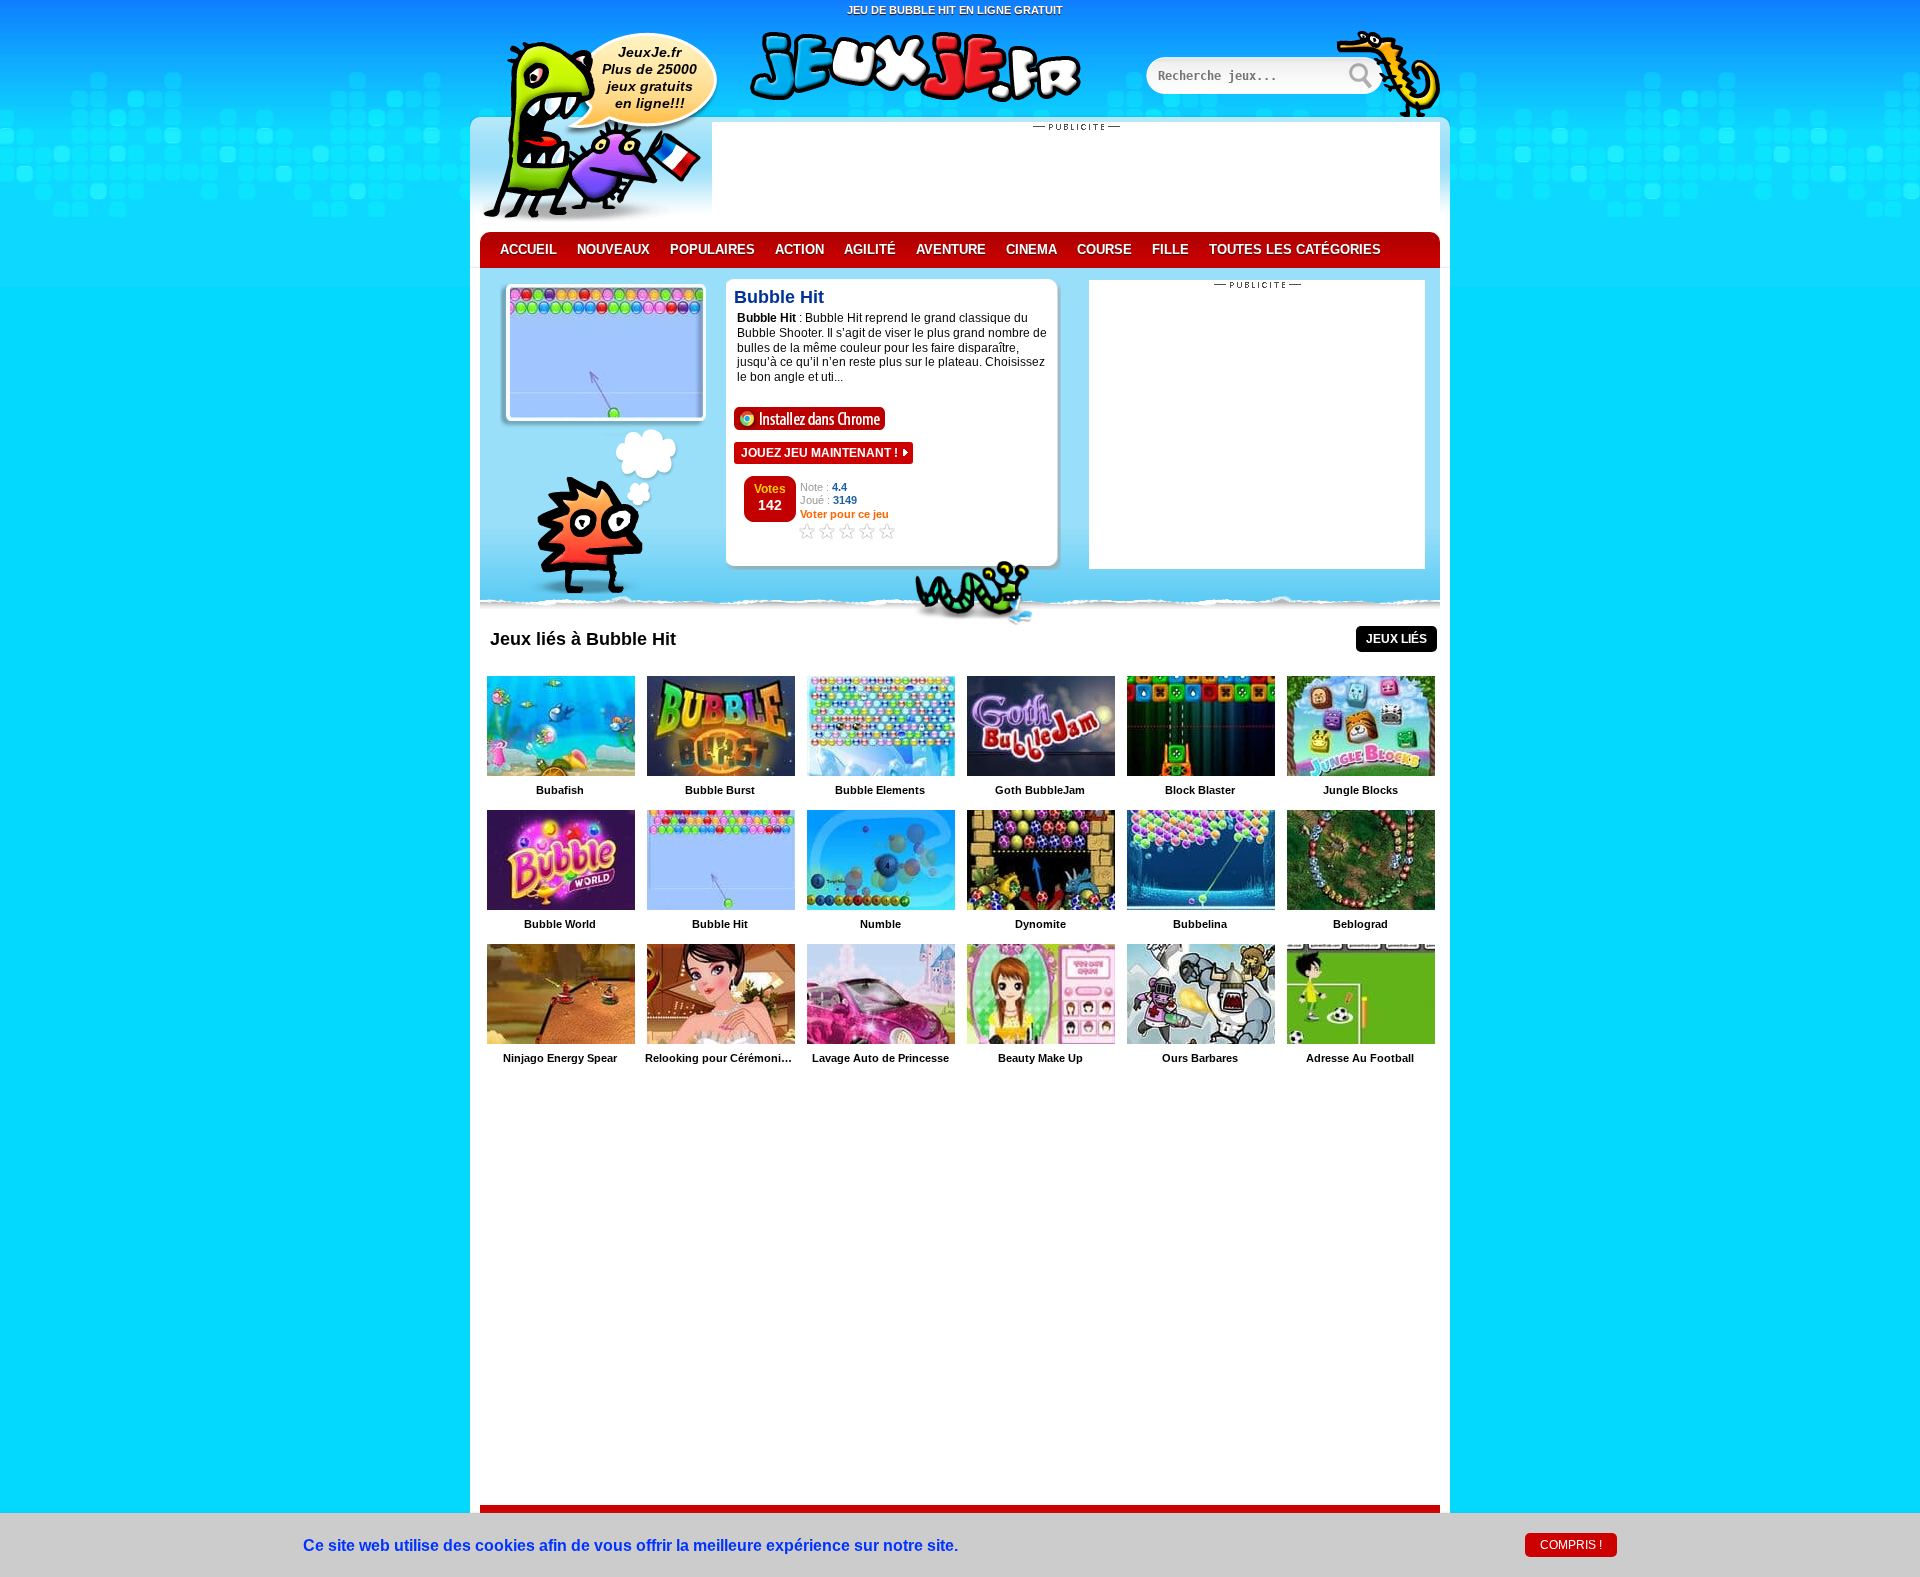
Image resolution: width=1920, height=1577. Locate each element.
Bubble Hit (779, 297)
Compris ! (1571, 1545)
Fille (1170, 249)
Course (1104, 249)
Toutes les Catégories (1295, 249)
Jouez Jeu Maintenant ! (819, 453)
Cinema (1031, 249)
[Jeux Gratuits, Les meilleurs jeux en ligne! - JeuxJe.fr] (940, 69)
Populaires (712, 249)
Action (799, 249)
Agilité (870, 249)
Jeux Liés (1396, 639)
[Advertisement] (1076, 177)
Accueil (528, 249)
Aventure (951, 249)
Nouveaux (613, 249)
